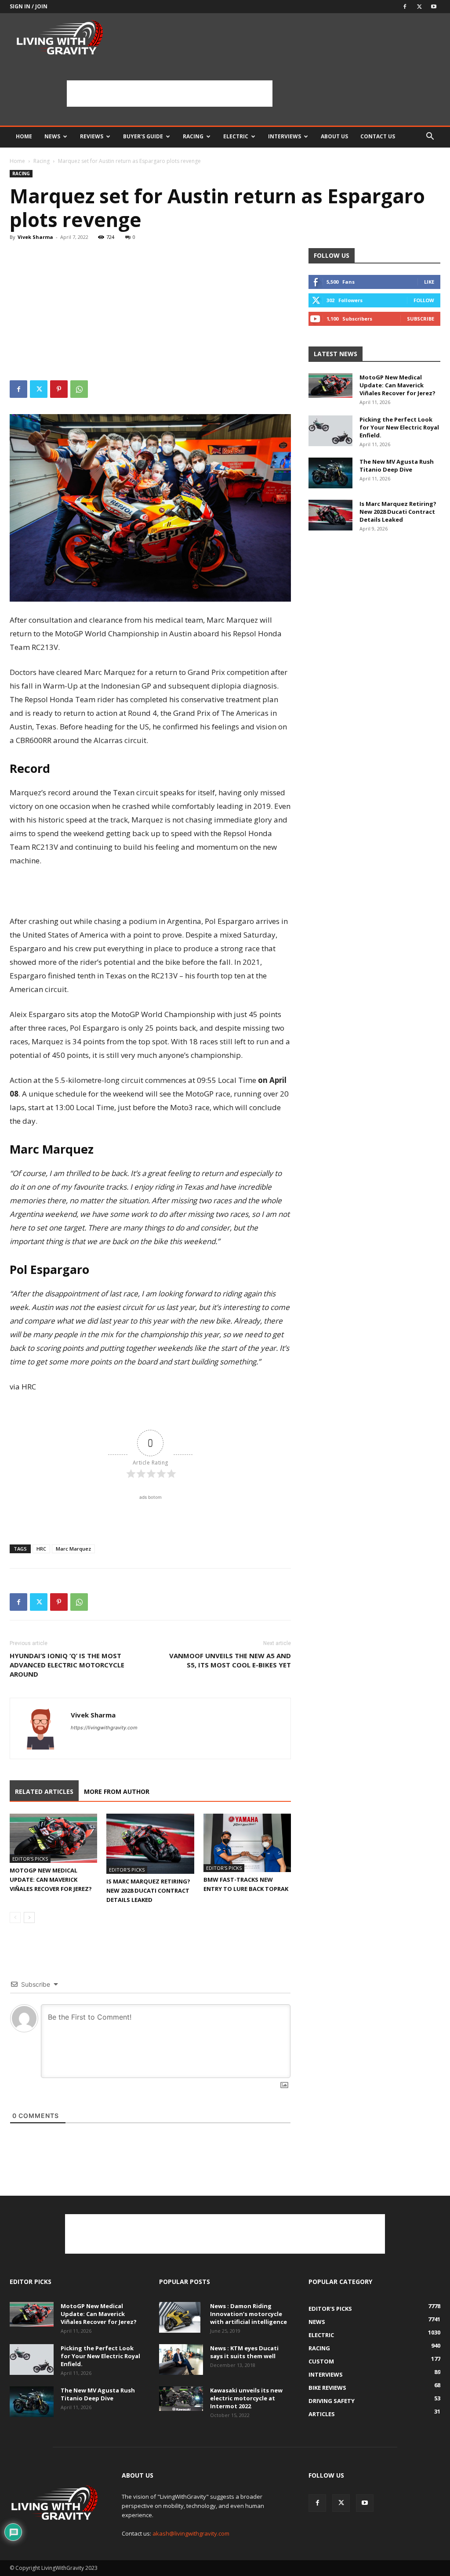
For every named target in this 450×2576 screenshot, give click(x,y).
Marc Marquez (73, 1549)
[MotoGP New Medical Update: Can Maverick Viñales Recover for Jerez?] (53, 1838)
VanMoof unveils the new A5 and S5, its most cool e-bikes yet (230, 1660)
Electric (236, 136)
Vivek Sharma (35, 237)
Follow (424, 300)
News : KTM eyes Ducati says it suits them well (244, 2352)
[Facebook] (405, 7)
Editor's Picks (30, 1859)
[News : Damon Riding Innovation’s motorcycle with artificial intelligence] (180, 2317)
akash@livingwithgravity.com (191, 2533)
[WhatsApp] (79, 389)
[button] (430, 137)
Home (24, 136)
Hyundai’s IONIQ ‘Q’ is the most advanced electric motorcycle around (67, 1665)
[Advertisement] (170, 94)
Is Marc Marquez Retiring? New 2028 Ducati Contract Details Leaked (148, 1891)
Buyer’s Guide (143, 136)
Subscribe (421, 319)
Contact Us (378, 136)
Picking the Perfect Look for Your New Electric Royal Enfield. (399, 427)
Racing (193, 136)
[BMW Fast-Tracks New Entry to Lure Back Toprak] (247, 1843)
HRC (41, 1549)
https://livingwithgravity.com (104, 1728)
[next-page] (29, 1918)
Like (429, 282)
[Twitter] (419, 7)
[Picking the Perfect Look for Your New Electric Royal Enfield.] (330, 431)
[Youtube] (434, 7)
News (52, 136)
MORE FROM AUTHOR (117, 1791)
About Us (334, 136)
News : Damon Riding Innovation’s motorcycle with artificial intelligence (249, 2314)
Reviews (92, 136)
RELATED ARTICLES (44, 1791)
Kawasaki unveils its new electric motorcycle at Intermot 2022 (246, 2398)
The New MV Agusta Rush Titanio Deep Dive (397, 465)
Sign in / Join (29, 6)
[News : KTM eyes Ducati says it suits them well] (181, 2360)
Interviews (285, 136)
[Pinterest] (59, 389)
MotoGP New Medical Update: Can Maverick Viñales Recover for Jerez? (51, 1880)
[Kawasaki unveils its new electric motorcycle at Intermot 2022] (181, 2399)
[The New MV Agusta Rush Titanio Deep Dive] (330, 473)
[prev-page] (15, 1918)
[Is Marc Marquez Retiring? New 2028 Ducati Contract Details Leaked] (150, 1844)
